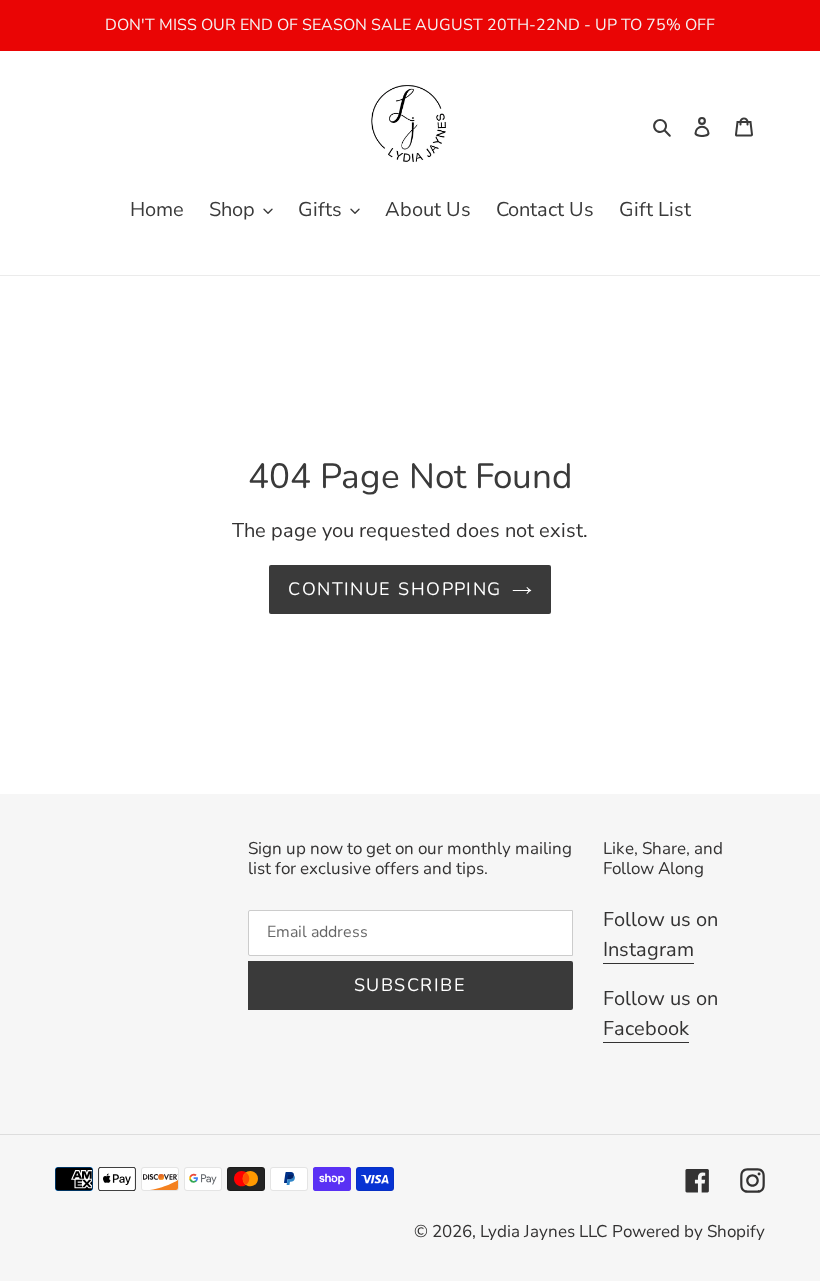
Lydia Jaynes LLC (543, 1231)
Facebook (646, 1028)
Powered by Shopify (688, 1231)
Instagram (648, 949)
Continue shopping (394, 589)
